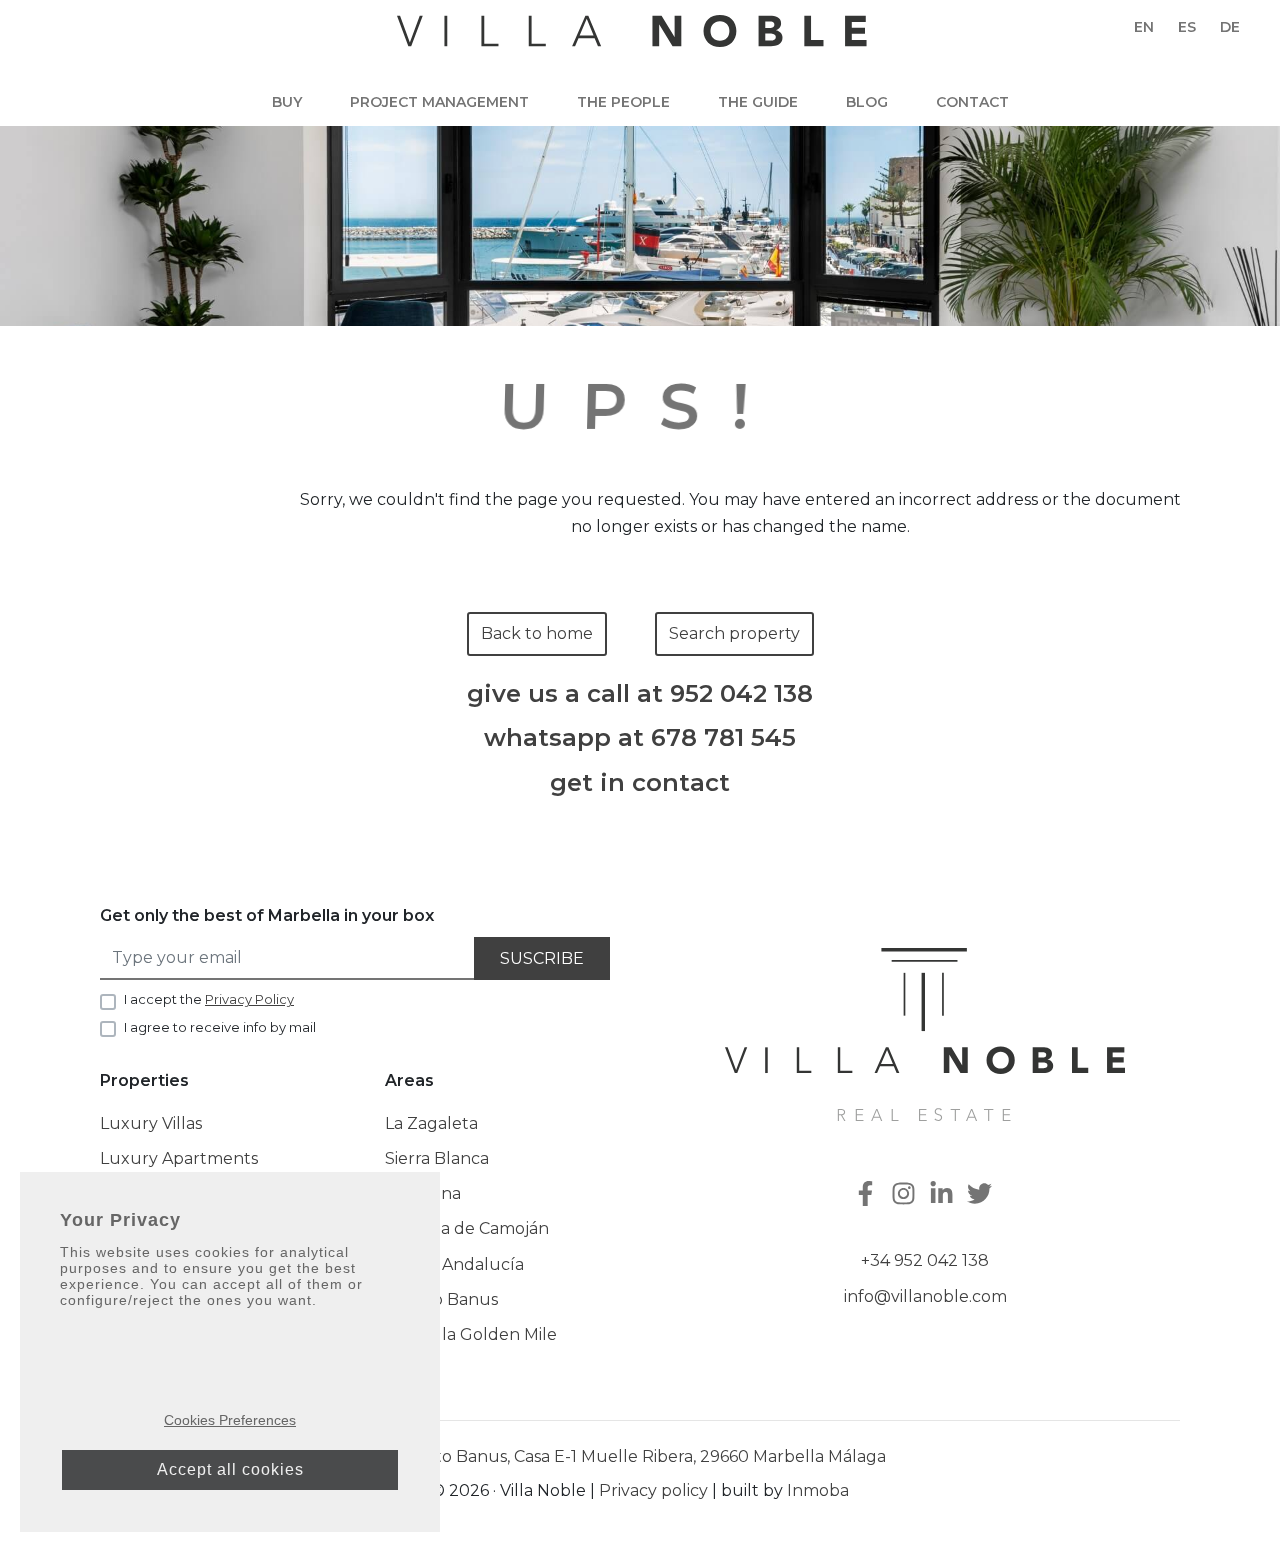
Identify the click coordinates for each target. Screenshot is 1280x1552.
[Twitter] (982, 1195)
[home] (632, 41)
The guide (758, 102)
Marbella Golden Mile (471, 1334)
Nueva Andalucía (454, 1264)
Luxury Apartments (179, 1158)
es (1187, 27)
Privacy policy (653, 1490)
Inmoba (818, 1490)
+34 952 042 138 (925, 1260)
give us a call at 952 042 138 (640, 694)
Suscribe (542, 958)
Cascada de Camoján (467, 1228)
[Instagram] (906, 1195)
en (1144, 27)
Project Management (439, 102)
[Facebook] (868, 1195)
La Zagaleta (431, 1123)
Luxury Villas (151, 1123)
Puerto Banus (441, 1299)
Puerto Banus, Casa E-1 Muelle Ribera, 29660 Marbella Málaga (640, 1456)
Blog (867, 102)
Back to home (537, 633)
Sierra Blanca (437, 1158)
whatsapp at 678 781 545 (640, 738)
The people (623, 102)
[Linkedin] (944, 1195)
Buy (287, 102)
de (1230, 27)
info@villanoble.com (925, 1296)
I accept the (209, 999)
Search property (734, 633)
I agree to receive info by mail (220, 1027)
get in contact (640, 783)
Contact (972, 102)
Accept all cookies (230, 1469)
